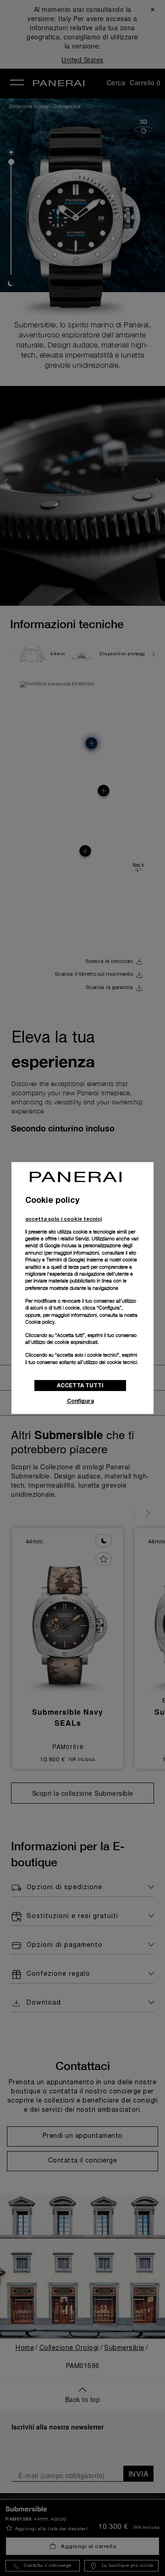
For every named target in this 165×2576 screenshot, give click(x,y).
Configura (80, 1401)
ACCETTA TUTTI (80, 1385)
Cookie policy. (41, 1322)
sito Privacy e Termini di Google (81, 1256)
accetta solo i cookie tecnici (63, 1219)
